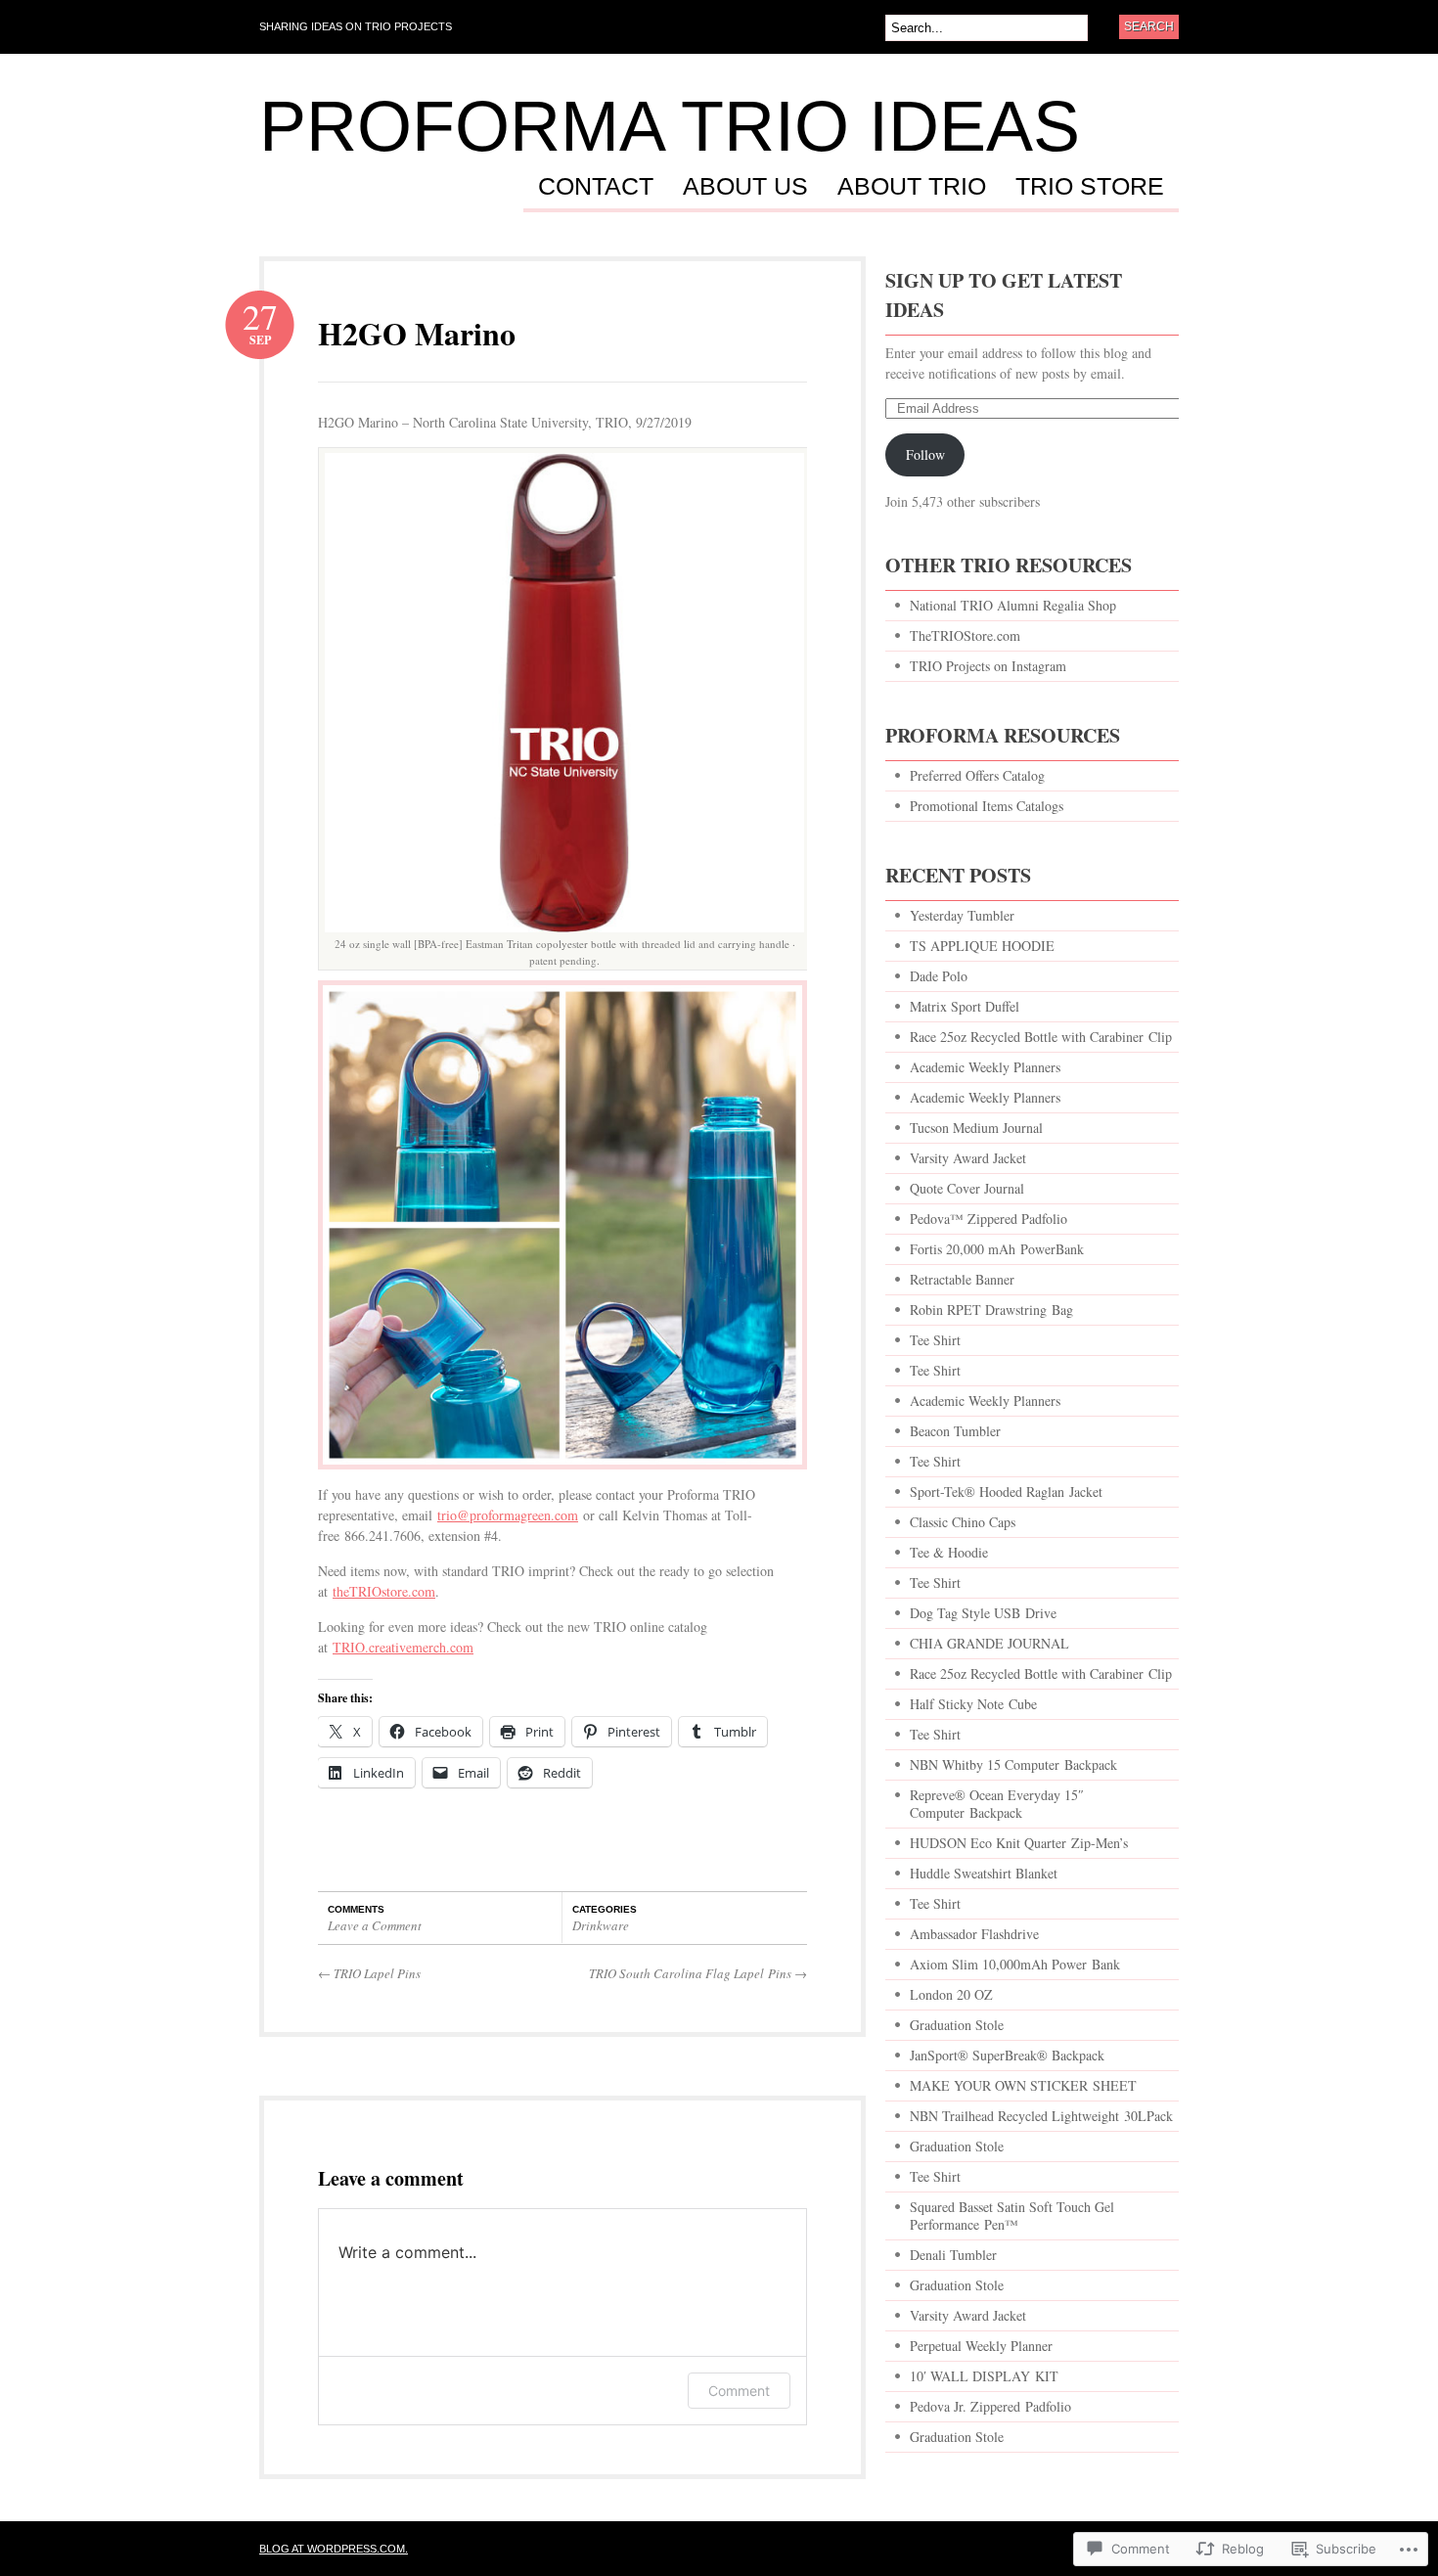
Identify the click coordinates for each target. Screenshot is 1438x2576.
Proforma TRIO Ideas (670, 126)
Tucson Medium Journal (976, 1128)
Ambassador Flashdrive (974, 1934)
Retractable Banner (965, 1279)
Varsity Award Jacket (968, 1158)
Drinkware (601, 1925)
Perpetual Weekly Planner (981, 2346)
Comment (739, 2391)
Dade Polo (939, 976)
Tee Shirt (935, 1340)
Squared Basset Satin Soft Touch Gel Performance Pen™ (1012, 2215)
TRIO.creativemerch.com (403, 1647)
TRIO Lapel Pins (369, 1973)
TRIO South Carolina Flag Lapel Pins (698, 1973)
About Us (745, 187)
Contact (596, 187)
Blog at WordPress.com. (334, 2549)
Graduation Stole (957, 2025)
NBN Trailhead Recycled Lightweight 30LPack (1041, 2116)
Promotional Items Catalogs (987, 806)
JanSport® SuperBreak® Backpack (1007, 2055)
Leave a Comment (375, 1925)
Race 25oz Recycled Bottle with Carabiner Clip (1041, 1037)
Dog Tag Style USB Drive (983, 1613)
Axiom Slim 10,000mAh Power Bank (1015, 1964)
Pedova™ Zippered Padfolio (989, 1219)
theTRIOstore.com (384, 1591)
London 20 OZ (951, 1994)
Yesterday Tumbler (962, 915)
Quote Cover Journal (967, 1188)
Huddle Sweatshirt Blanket (984, 1873)
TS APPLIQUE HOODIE (982, 946)
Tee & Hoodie (949, 1552)
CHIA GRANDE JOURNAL (989, 1643)
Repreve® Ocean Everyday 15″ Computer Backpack (997, 1804)
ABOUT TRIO (912, 187)
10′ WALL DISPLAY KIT (984, 2376)
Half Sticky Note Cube (973, 1704)
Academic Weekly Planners (985, 1067)
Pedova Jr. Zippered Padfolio (990, 2406)
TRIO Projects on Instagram (988, 666)
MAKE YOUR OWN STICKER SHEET (1023, 2085)
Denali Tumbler (953, 2255)
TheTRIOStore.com (965, 635)
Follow (925, 454)
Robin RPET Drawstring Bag (991, 1310)
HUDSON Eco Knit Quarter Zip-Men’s (1019, 1843)
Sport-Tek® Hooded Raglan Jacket (1006, 1491)
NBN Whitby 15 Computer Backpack (1013, 1764)
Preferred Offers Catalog (977, 775)
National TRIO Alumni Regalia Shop (1013, 605)
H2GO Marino (417, 333)
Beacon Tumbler (955, 1431)
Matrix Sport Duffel (965, 1006)
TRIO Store (1090, 187)
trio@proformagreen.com (508, 1515)
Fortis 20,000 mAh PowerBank (997, 1249)
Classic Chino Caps (963, 1522)
